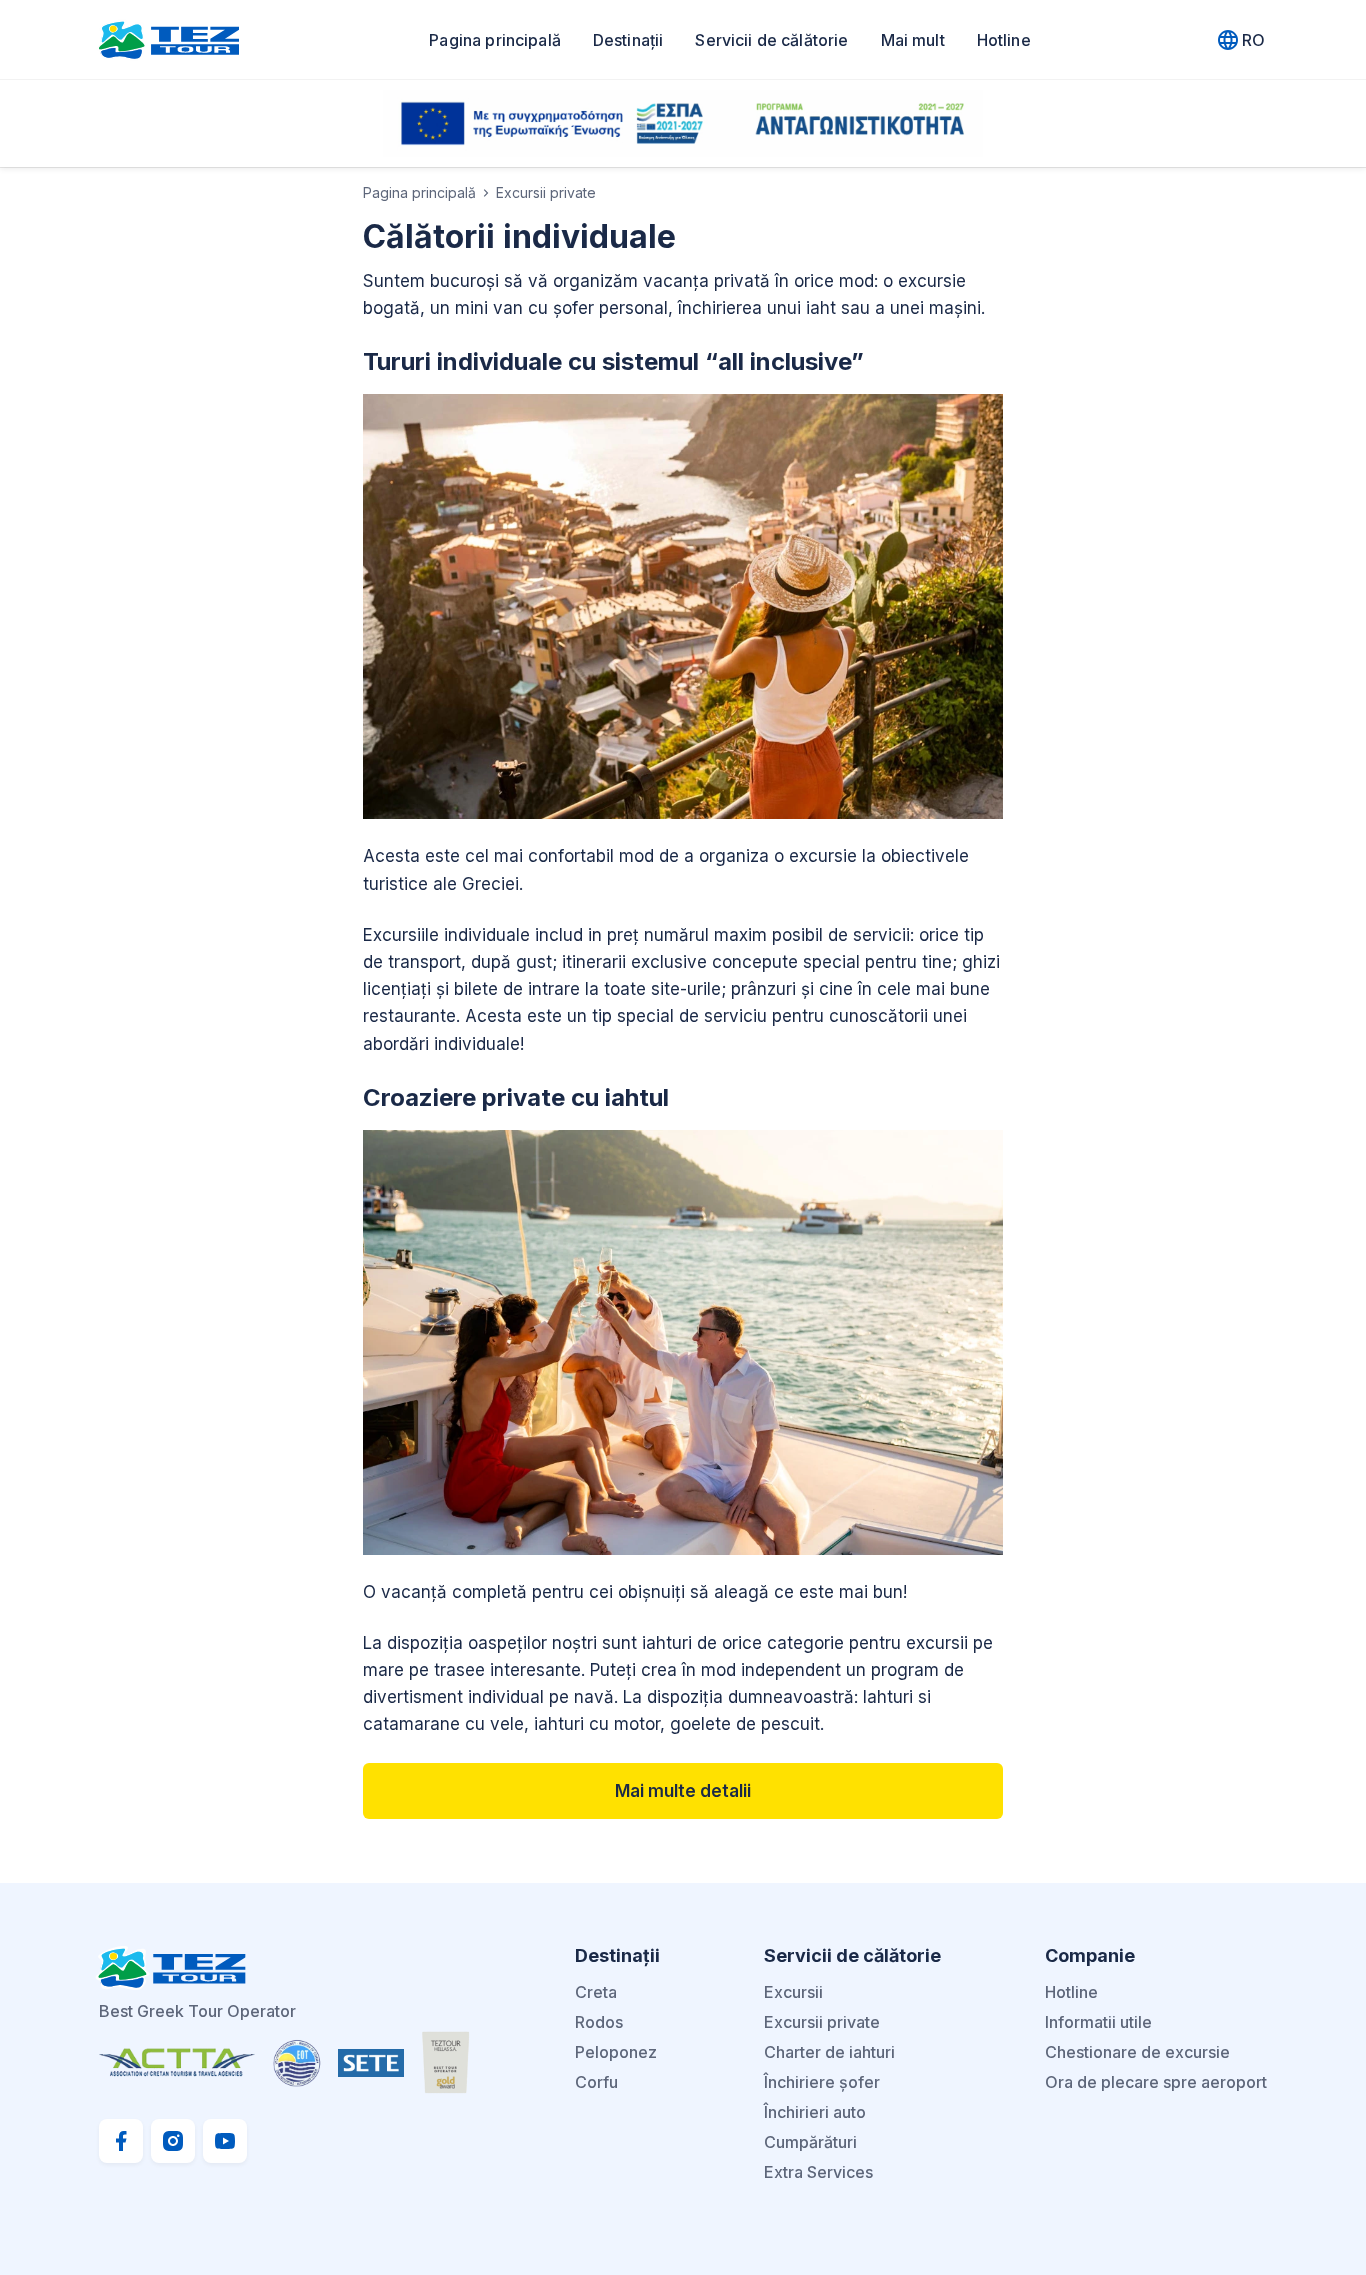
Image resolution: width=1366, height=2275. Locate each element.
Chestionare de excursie (1137, 2052)
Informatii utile (1098, 2022)
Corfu (596, 2082)
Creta (596, 1992)
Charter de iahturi (829, 2052)
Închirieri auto (815, 2112)
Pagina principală (495, 40)
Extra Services (818, 2172)
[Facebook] (121, 2141)
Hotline (1004, 40)
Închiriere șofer (822, 2082)
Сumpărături (810, 2142)
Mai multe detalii (683, 1791)
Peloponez (616, 2052)
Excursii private (822, 2022)
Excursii (793, 1992)
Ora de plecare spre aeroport (1156, 2082)
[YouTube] (225, 2141)
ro (1253, 40)
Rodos (599, 2022)
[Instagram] (173, 2141)
